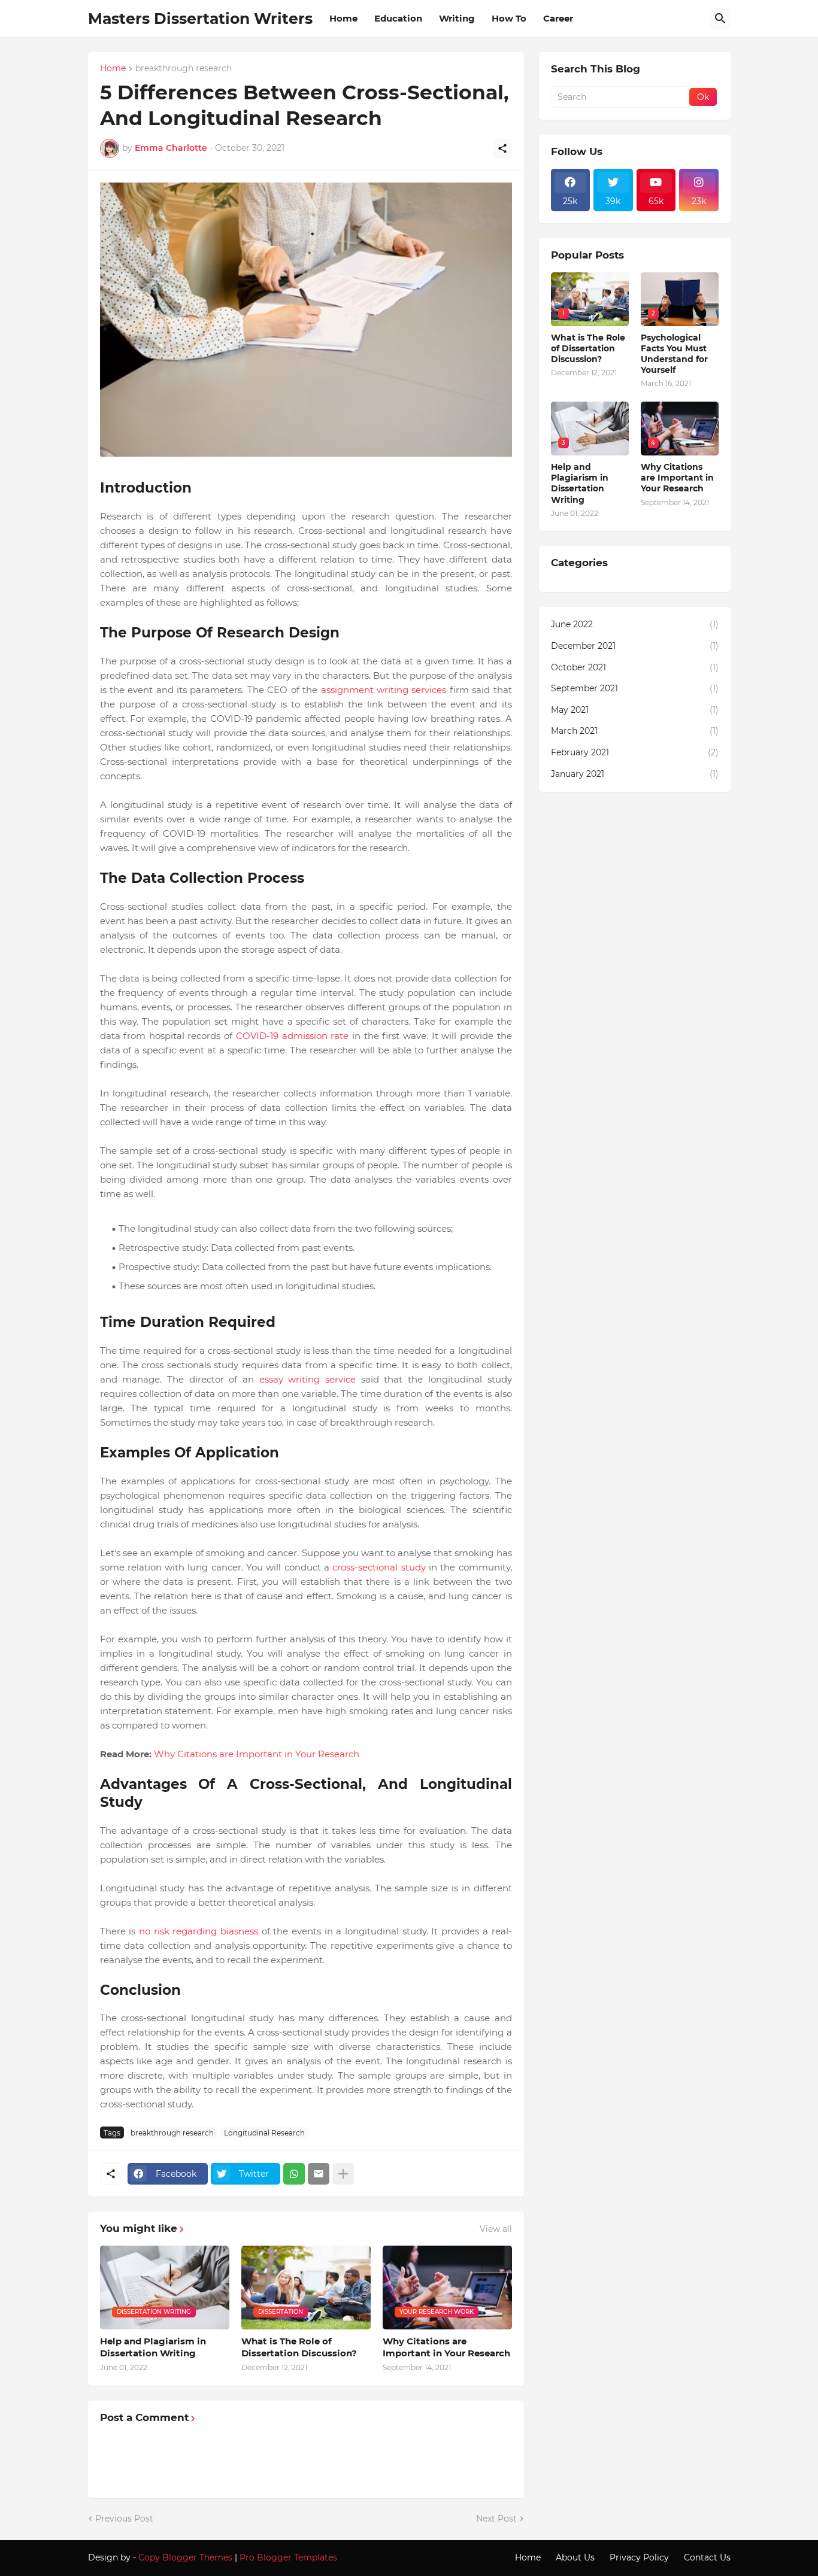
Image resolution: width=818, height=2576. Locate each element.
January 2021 (635, 774)
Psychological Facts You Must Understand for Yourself (674, 354)
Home (343, 18)
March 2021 (635, 731)
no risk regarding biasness (199, 1931)
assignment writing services (384, 690)
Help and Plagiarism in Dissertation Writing (153, 2347)
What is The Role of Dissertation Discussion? (299, 2347)
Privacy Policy (639, 2557)
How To (509, 18)
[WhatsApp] (294, 2174)
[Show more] (343, 2174)
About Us (575, 2557)
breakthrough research (184, 69)
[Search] (720, 19)
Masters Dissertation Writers (200, 19)
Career (558, 18)
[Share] (502, 148)
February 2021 (635, 752)
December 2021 (635, 646)
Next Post (496, 2519)
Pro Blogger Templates (288, 2557)
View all (496, 2229)
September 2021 (635, 688)
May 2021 (635, 710)
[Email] (319, 2174)
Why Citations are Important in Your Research (257, 1754)
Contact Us (707, 2557)
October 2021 (635, 667)
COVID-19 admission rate (292, 1036)
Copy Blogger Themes (185, 2557)
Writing (457, 18)
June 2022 (635, 624)
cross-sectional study (379, 1567)
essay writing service (307, 1379)
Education (398, 18)
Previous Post (124, 2519)
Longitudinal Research (264, 2133)
